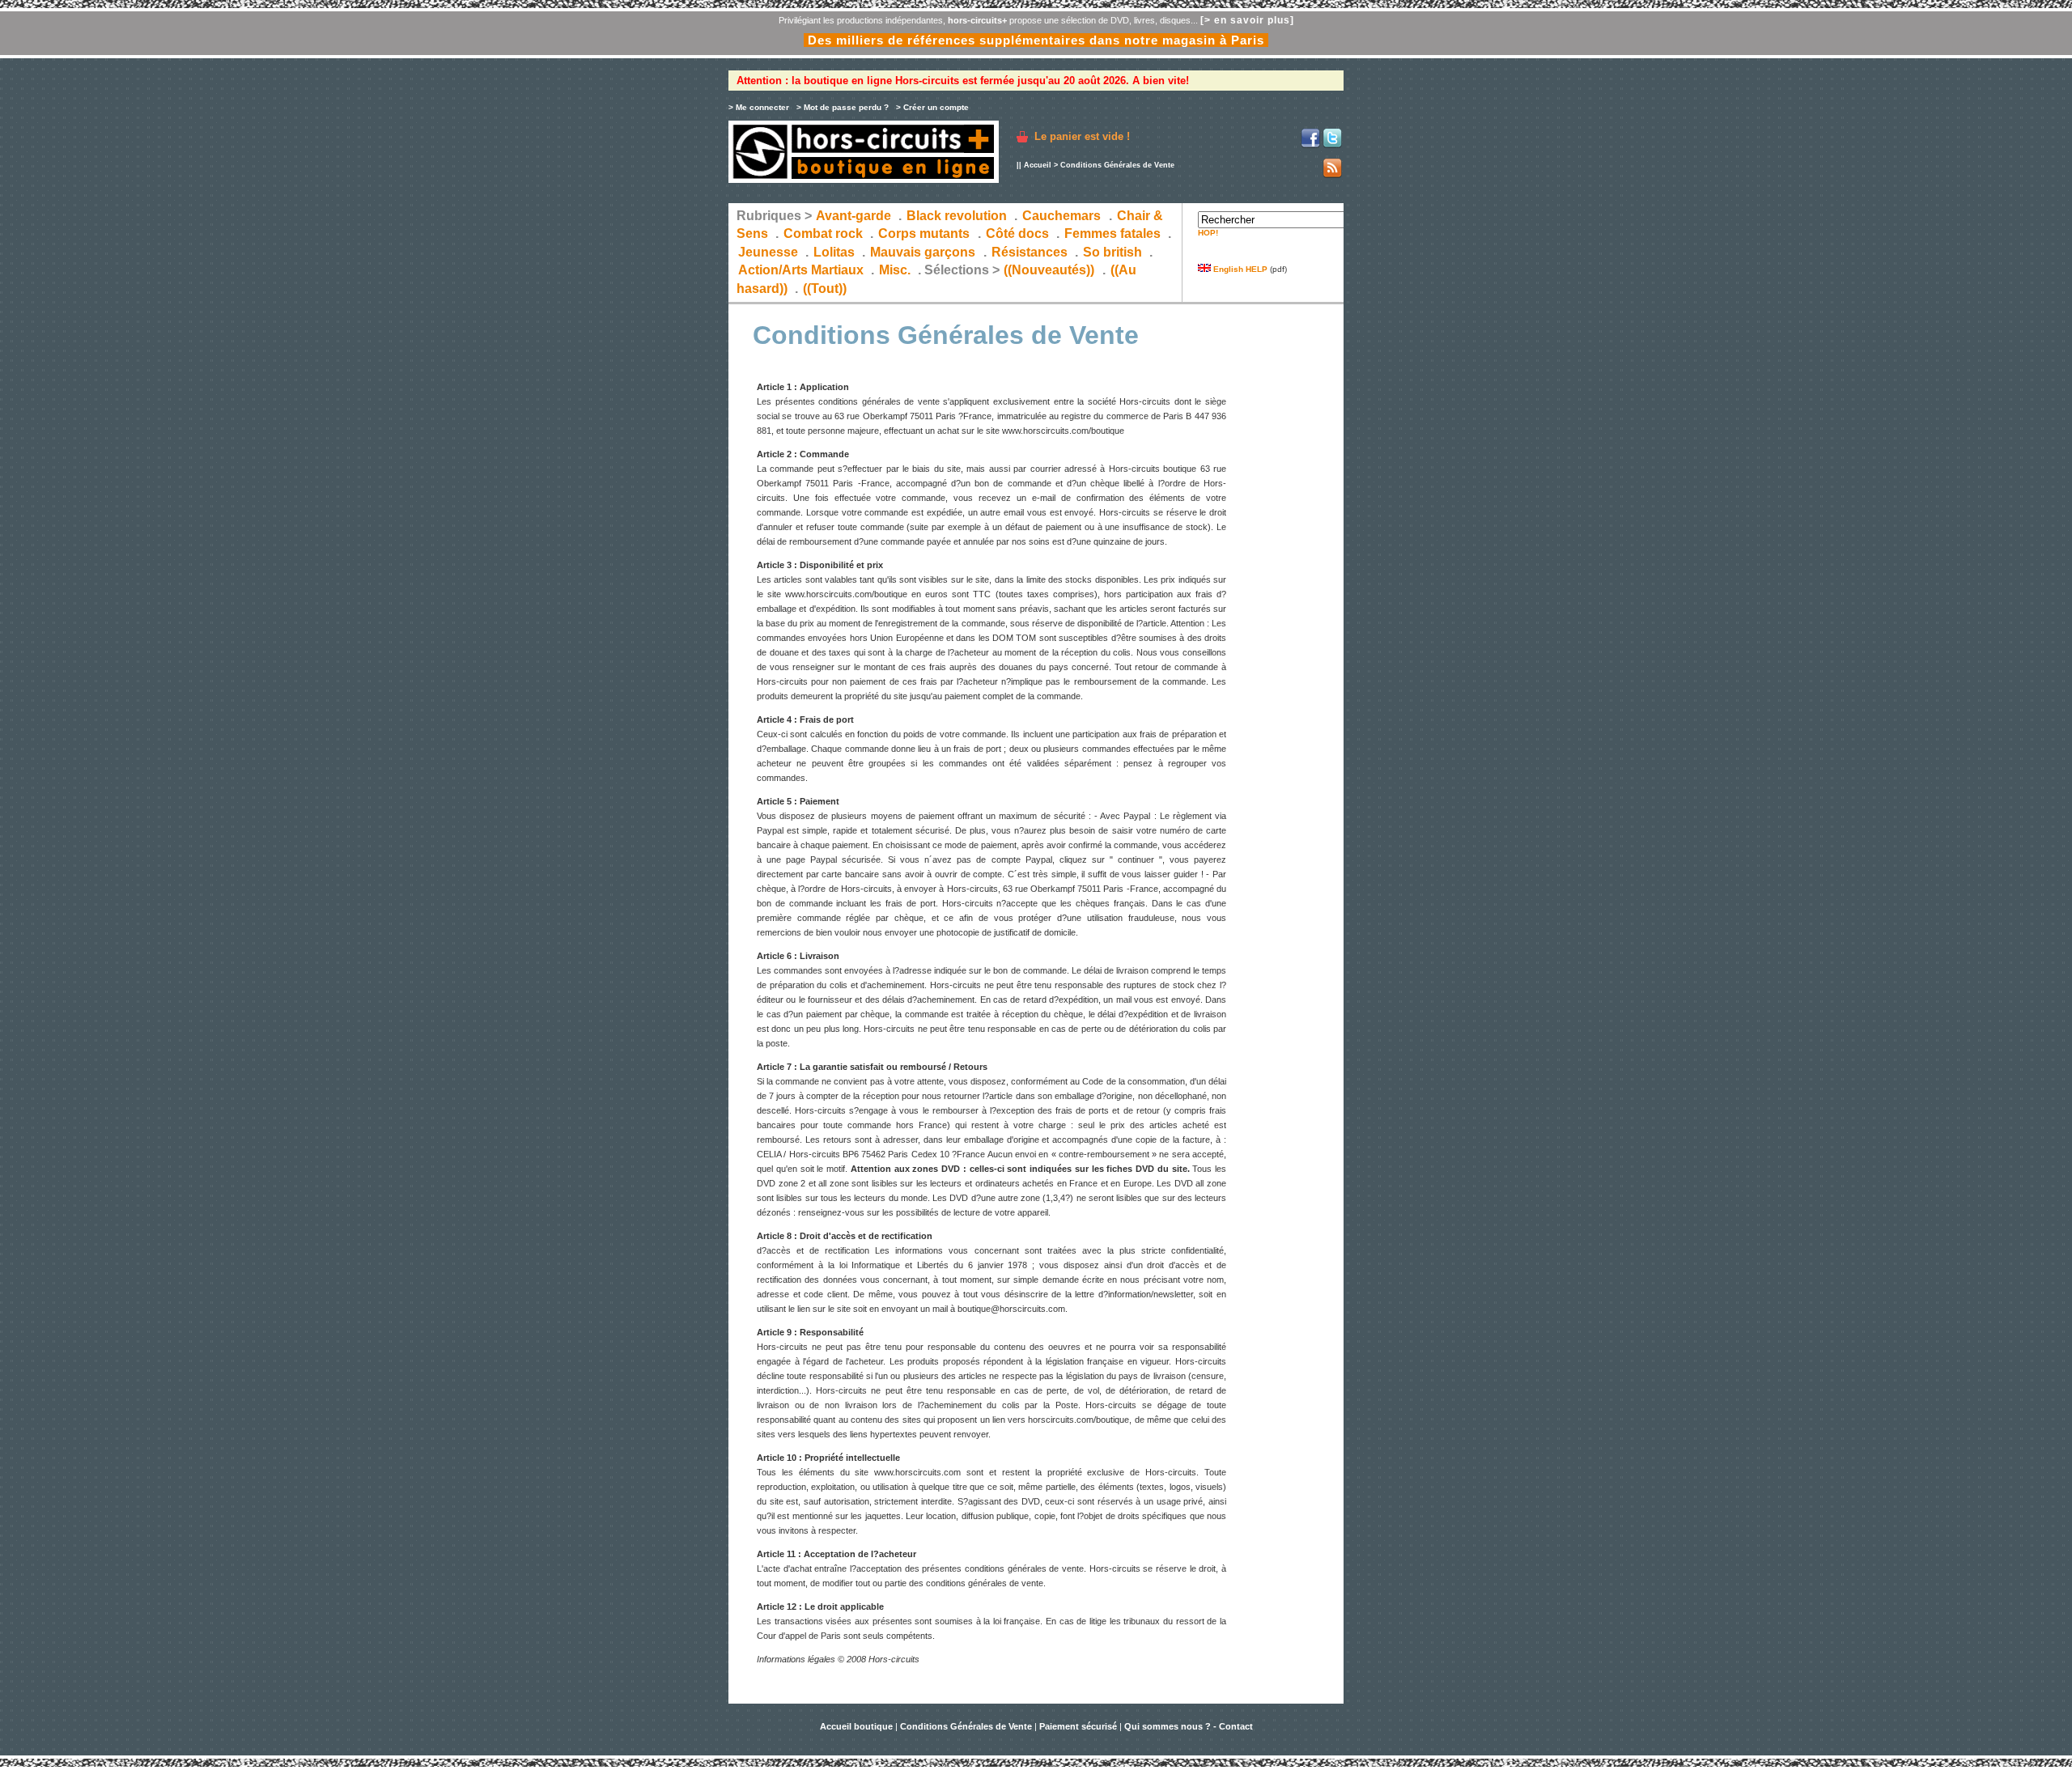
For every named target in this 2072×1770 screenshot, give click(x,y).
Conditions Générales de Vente (966, 1726)
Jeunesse (768, 252)
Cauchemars (1061, 216)
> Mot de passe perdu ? (843, 107)
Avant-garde (853, 216)
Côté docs (1017, 233)
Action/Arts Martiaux (801, 270)
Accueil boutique (858, 1726)
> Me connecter (759, 107)
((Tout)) (825, 289)
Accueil (1039, 165)
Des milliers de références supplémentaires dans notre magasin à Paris (1036, 40)
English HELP (1239, 269)
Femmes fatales (1112, 233)
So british (1112, 252)
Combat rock (823, 233)
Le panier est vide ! (1082, 136)
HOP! (1208, 233)
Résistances (1030, 252)
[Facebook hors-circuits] (1310, 145)
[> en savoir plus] (1247, 20)
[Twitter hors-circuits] (1332, 145)
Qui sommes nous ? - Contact (1189, 1726)
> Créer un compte (932, 107)
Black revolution (957, 216)
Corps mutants (926, 233)
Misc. (895, 270)
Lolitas (834, 252)
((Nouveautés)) (1049, 270)
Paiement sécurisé (1078, 1726)
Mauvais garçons (923, 252)
